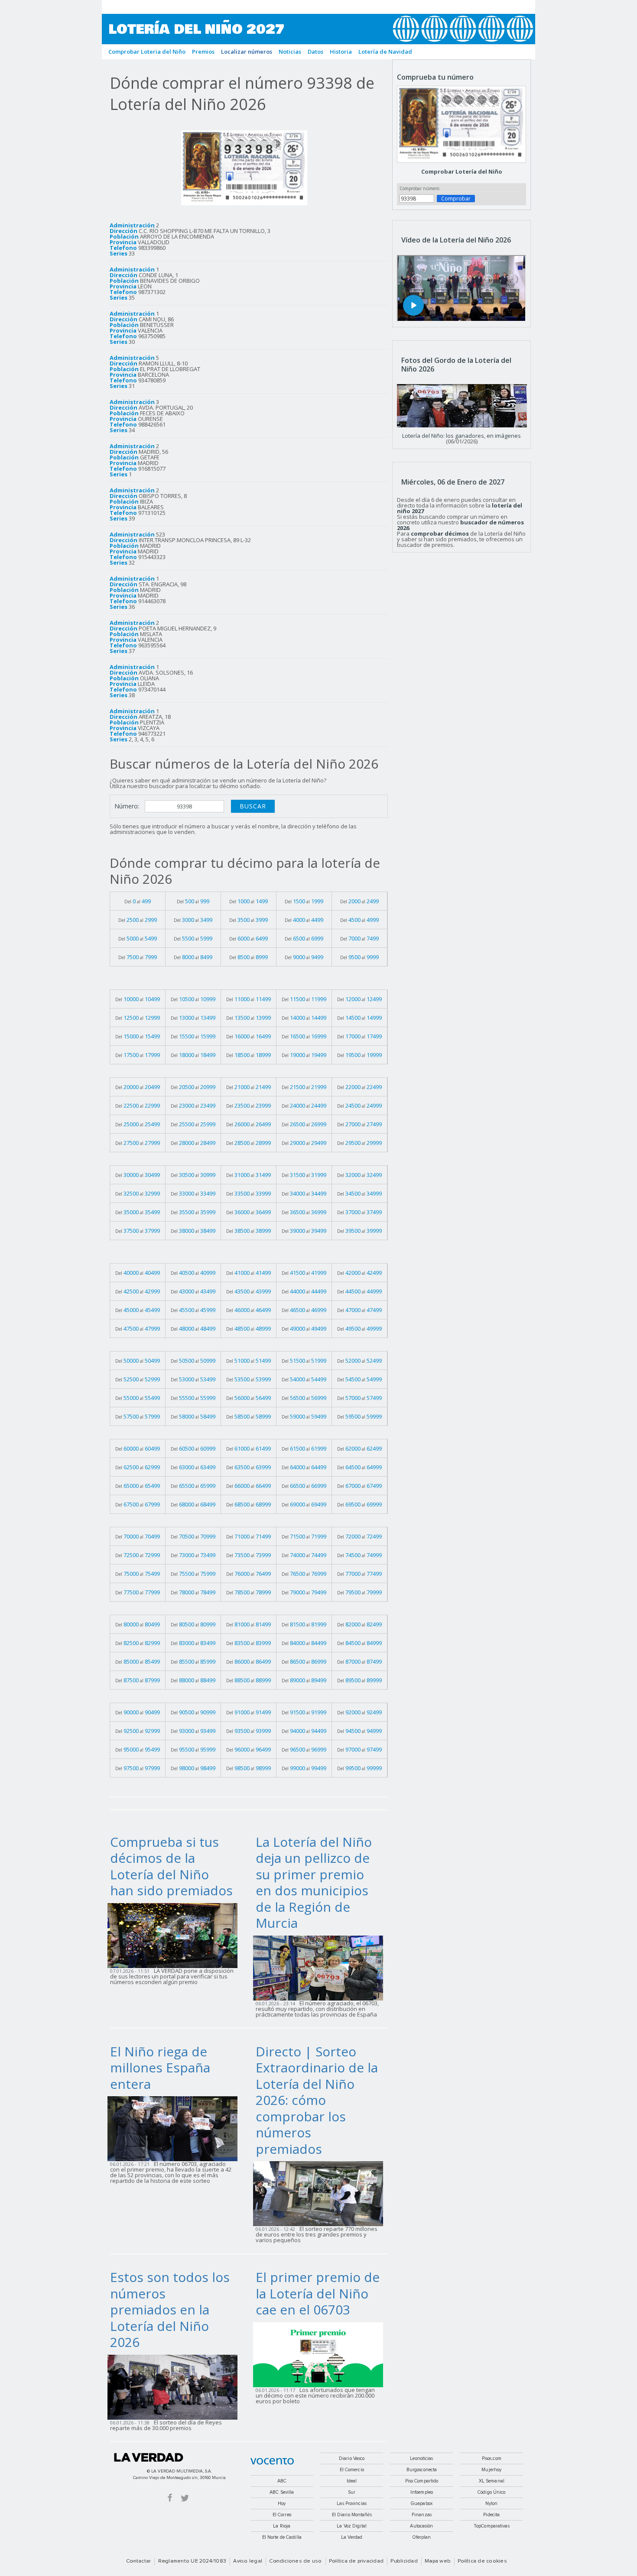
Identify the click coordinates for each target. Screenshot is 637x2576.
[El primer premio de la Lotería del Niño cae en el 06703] (321, 2354)
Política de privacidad (356, 2561)
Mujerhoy (491, 2470)
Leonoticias (421, 2458)
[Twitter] (185, 2497)
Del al (138, 901)
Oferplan (422, 2537)
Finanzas (422, 2515)
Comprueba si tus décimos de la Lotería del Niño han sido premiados (171, 1866)
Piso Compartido (422, 2481)
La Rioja (282, 2526)
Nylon (492, 2503)
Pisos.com (492, 2458)
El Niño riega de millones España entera (160, 2068)
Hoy (282, 2503)
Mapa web (438, 2561)
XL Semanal (492, 2481)
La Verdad (149, 2457)
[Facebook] (170, 2497)
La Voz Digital (352, 2526)
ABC (282, 2481)
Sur (352, 2492)
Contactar (138, 2561)
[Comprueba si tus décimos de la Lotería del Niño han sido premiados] (175, 1935)
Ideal (352, 2481)
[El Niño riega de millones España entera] (175, 2128)
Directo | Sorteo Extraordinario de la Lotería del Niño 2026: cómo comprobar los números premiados (317, 2100)
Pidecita (491, 2515)
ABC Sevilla (282, 2492)
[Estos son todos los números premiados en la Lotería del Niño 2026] (175, 2386)
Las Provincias (352, 2503)
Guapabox (422, 2503)
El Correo (282, 2515)
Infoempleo (422, 2492)
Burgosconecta (422, 2470)
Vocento (272, 2461)
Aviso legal (248, 2561)
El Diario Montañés (352, 2515)
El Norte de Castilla (282, 2537)
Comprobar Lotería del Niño (462, 171)
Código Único (491, 2492)
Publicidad (404, 2561)
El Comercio (352, 2470)
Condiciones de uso (295, 2561)
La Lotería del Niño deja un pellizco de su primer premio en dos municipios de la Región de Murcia (314, 1883)
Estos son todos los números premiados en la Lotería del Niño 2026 (170, 2309)
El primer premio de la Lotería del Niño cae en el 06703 (318, 2293)
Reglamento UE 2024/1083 (192, 2561)
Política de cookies (482, 2561)
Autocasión (421, 2526)
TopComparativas (492, 2526)
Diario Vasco (352, 2458)
